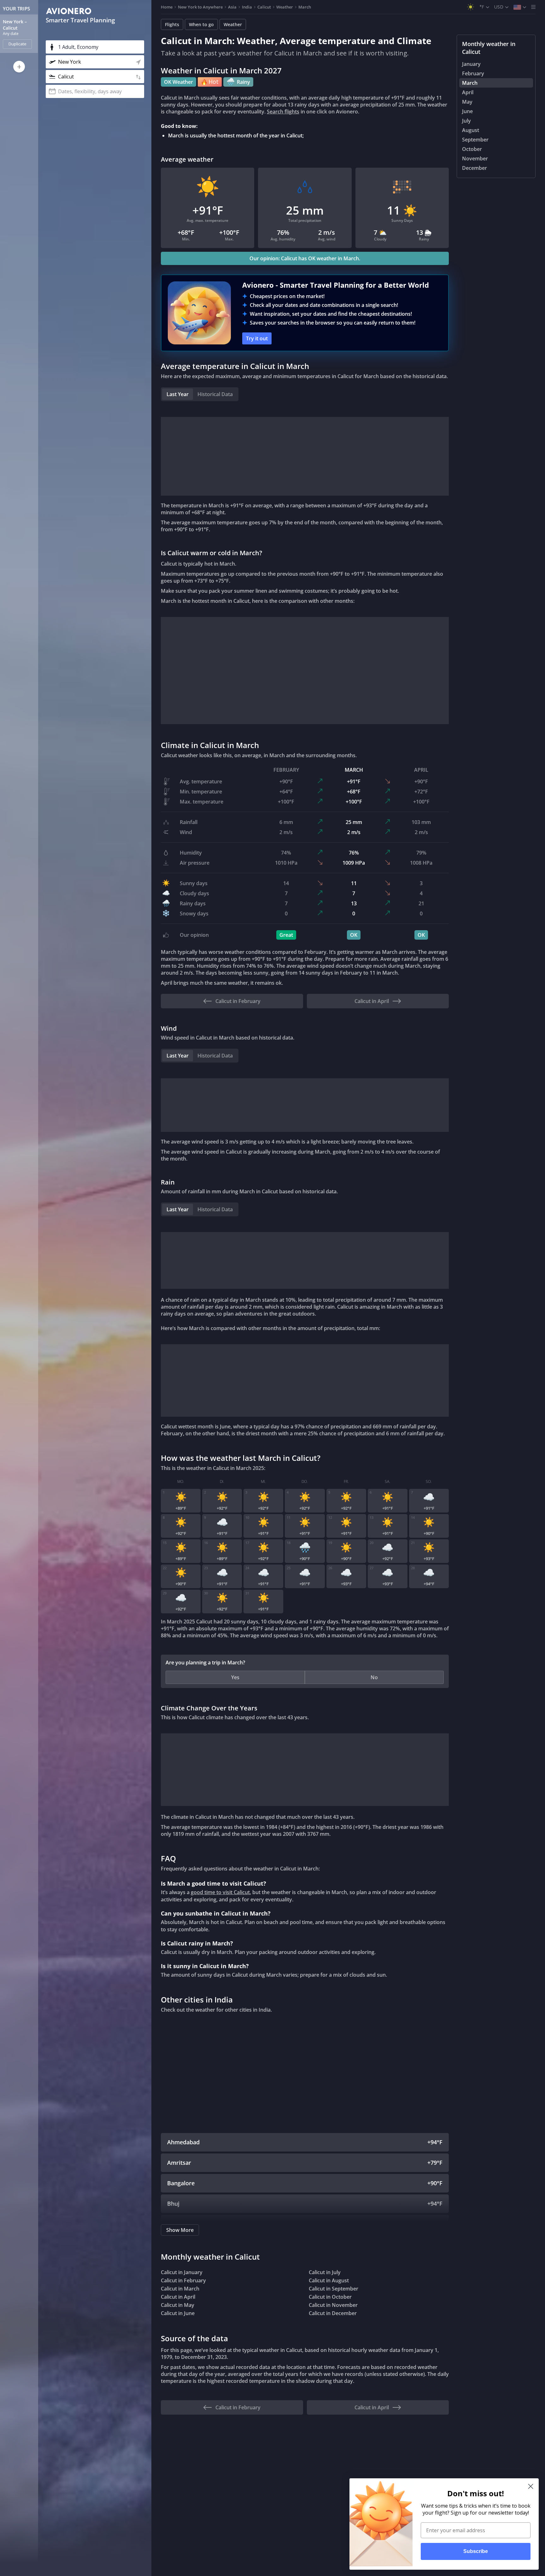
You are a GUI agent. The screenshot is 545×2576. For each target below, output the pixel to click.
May (467, 102)
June (467, 111)
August (471, 130)
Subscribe (476, 2551)
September (475, 140)
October (472, 149)
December (475, 168)
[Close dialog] (531, 2486)
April (468, 92)
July (466, 121)
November (475, 158)
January (471, 64)
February (473, 73)
